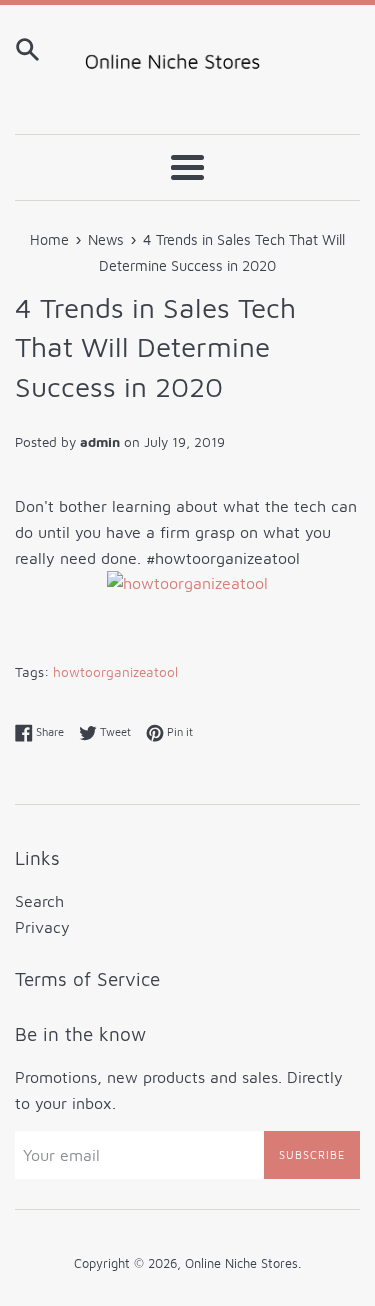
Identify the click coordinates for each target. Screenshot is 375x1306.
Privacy (42, 927)
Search (39, 901)
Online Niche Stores (241, 1263)
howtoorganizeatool (115, 672)
